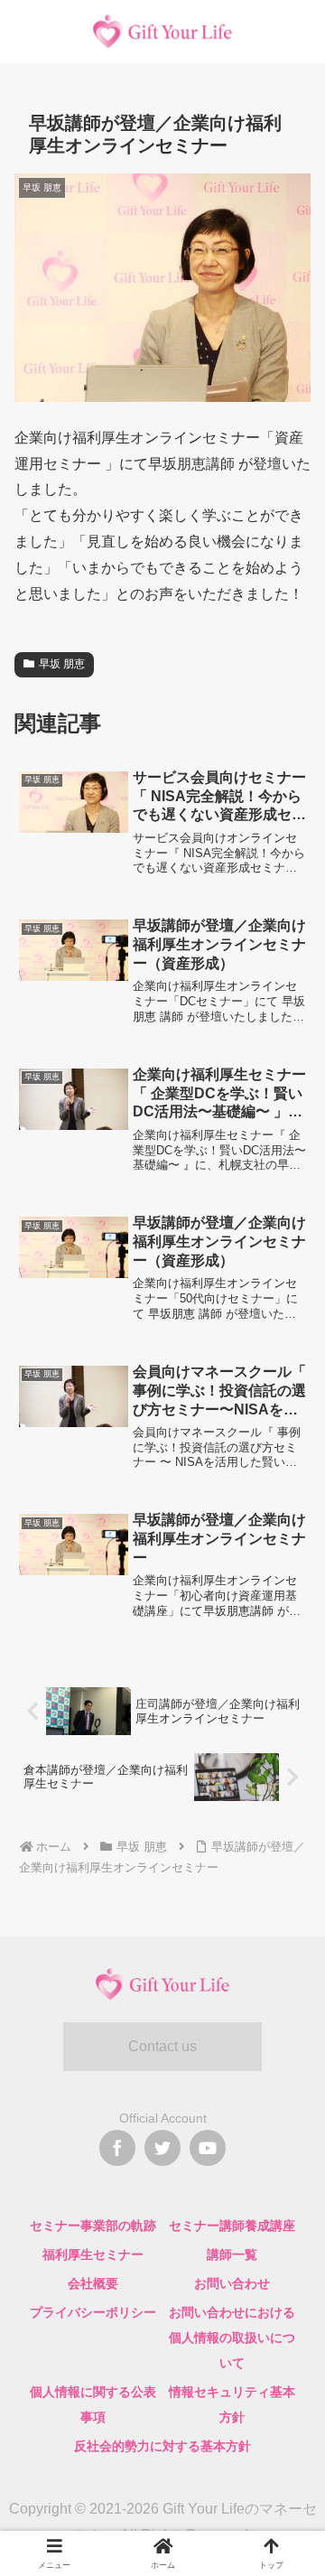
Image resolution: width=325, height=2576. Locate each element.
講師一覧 (232, 2254)
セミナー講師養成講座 (232, 2226)
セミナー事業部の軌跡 (93, 2226)
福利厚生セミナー (93, 2254)
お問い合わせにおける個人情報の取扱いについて (232, 2338)
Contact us (162, 2046)
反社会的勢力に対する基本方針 (162, 2446)
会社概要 (93, 2283)
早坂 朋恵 (62, 664)
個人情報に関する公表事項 (93, 2404)
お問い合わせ (232, 2283)
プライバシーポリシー (93, 2312)
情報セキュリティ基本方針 (232, 2404)
